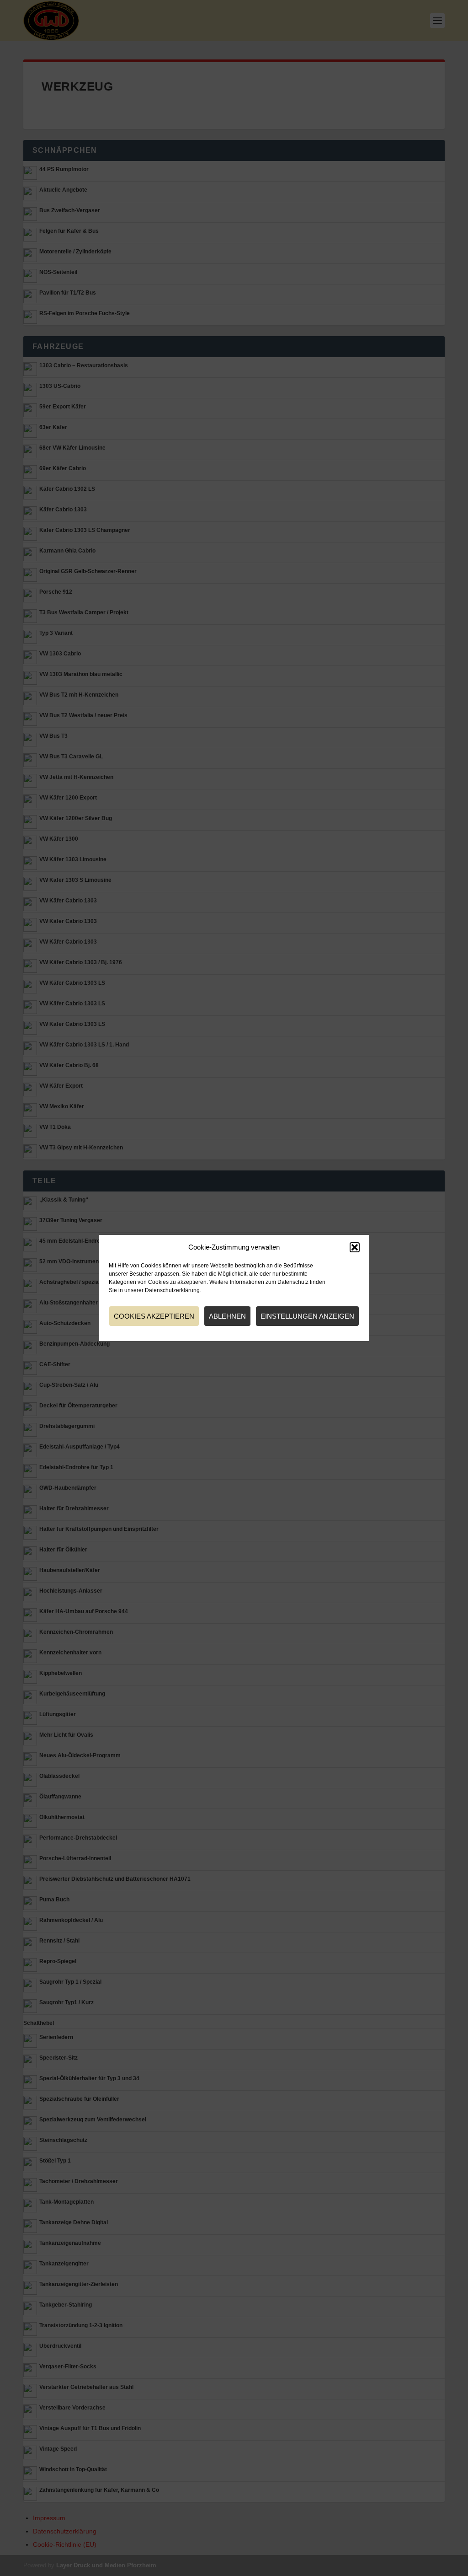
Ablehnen (227, 1316)
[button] (355, 1247)
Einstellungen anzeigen (307, 1316)
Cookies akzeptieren (154, 1316)
